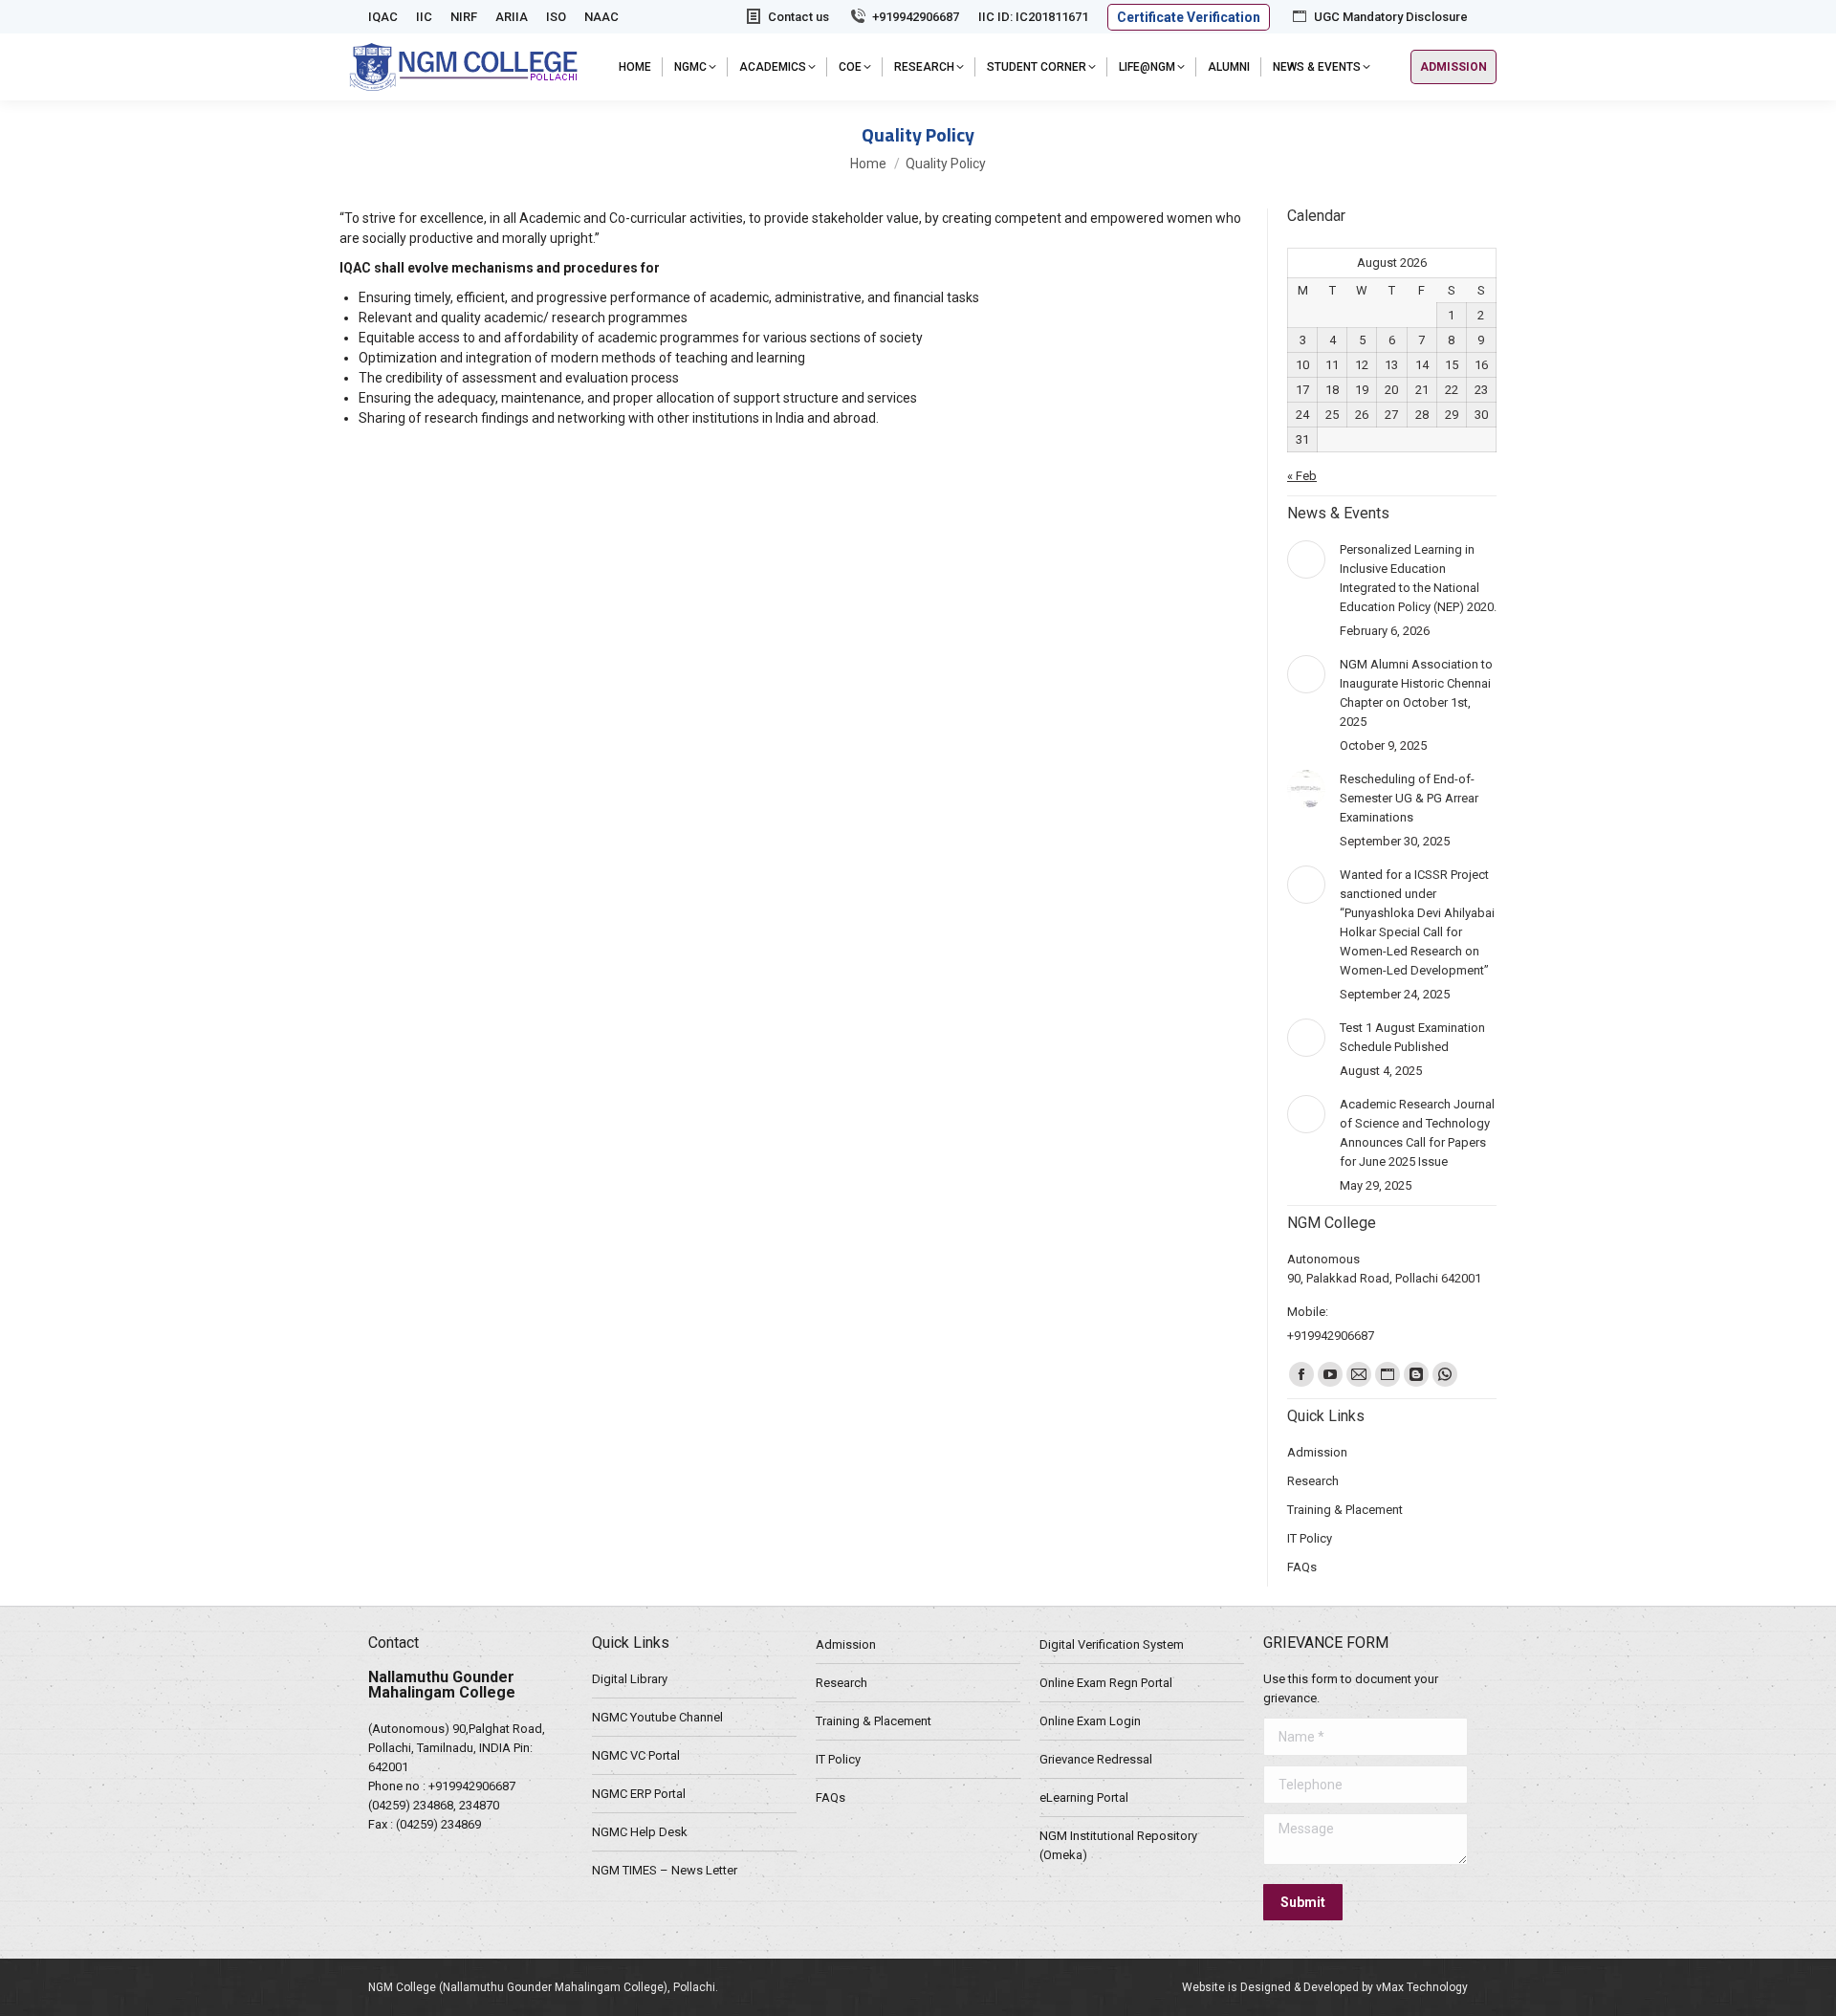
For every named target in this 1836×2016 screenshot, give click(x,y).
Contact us (798, 17)
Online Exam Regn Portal (1106, 1683)
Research (841, 1683)
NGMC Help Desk (640, 1832)
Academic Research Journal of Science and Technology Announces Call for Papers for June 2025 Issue (1417, 1133)
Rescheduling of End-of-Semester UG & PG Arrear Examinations (1409, 798)
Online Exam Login (1090, 1721)
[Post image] (1306, 559)
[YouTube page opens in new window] (1330, 1374)
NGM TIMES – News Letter (665, 1870)
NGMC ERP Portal (639, 1794)
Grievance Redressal (1096, 1759)
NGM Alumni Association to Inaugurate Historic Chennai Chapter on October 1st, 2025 (1416, 693)
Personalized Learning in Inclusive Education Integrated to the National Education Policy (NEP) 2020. (1418, 578)
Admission (846, 1644)
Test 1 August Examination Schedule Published (1412, 1037)
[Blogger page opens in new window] (1416, 1374)
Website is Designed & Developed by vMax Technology (1325, 1987)
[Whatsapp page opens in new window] (1445, 1374)
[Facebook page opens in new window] (1301, 1374)
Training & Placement (874, 1721)
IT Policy (838, 1759)
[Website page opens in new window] (1388, 1374)
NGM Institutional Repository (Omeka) (1118, 1845)
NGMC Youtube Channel (657, 1717)
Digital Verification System (1112, 1644)
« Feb (1302, 476)
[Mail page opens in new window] (1359, 1374)
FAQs (831, 1797)
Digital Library (630, 1679)
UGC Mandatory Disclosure (1391, 17)
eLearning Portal (1084, 1797)
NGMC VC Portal (636, 1755)
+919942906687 (916, 17)
